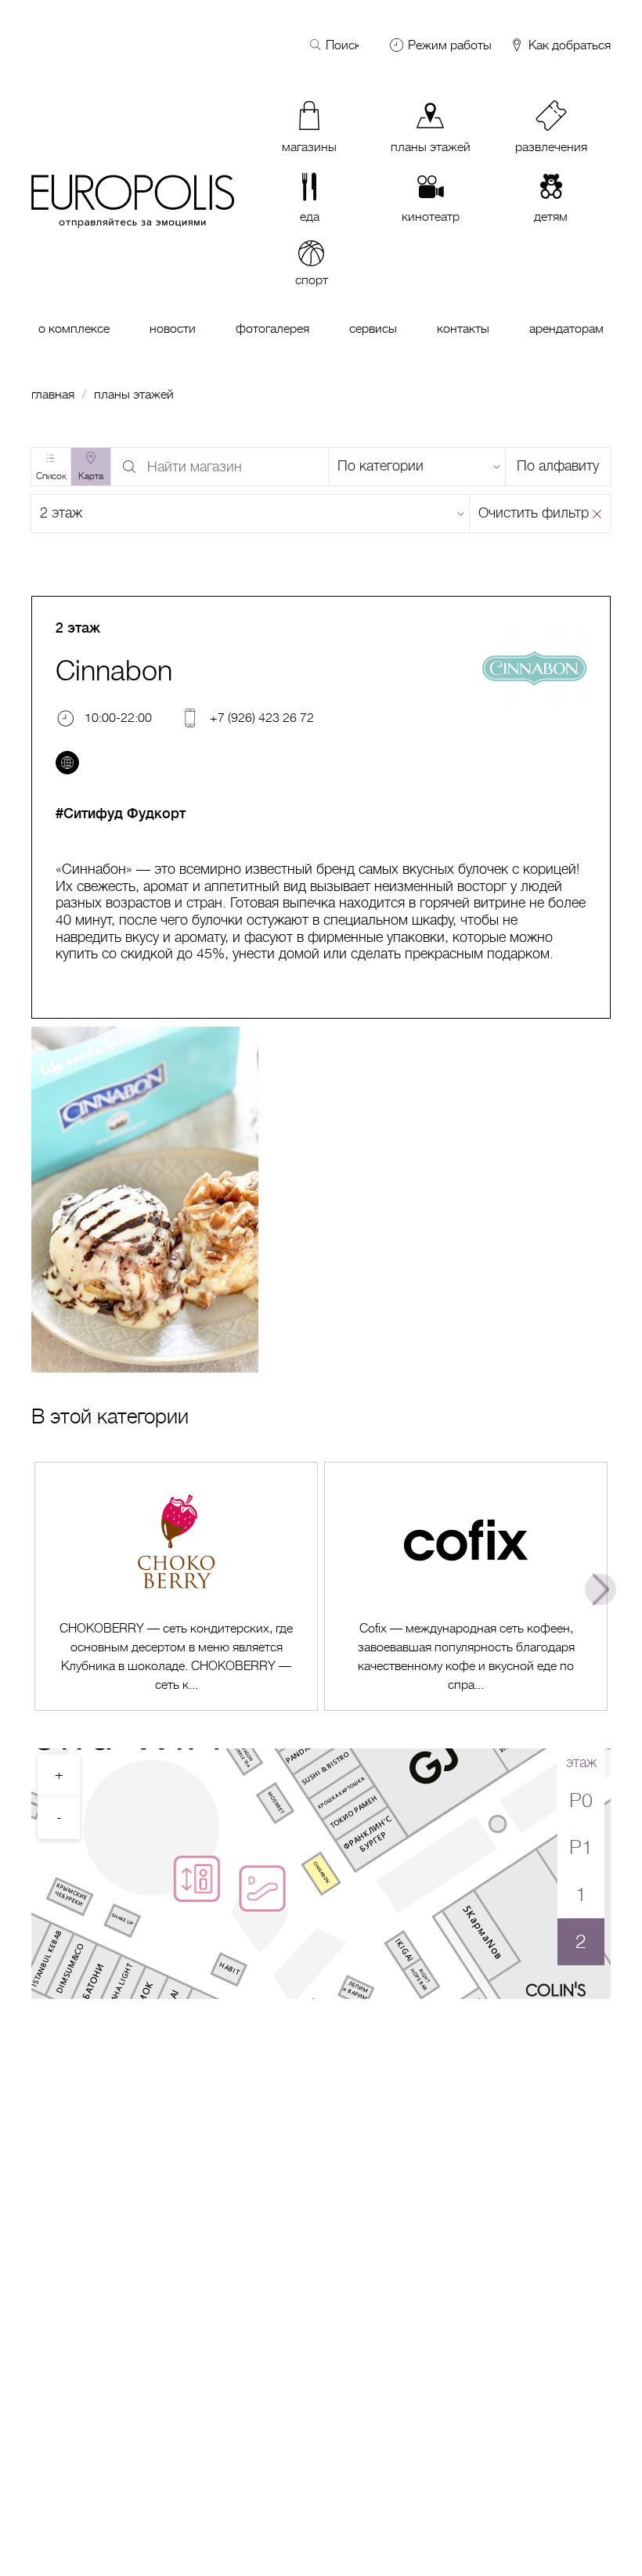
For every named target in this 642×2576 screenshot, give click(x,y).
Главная (53, 395)
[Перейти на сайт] (67, 763)
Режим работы (450, 45)
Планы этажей (134, 395)
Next (601, 1589)
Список (51, 476)
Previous (41, 1589)
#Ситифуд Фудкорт (121, 814)
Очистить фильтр (534, 513)
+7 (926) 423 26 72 (262, 718)
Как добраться (568, 46)
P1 (581, 1847)
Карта (91, 476)
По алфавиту (558, 466)
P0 (581, 1800)
